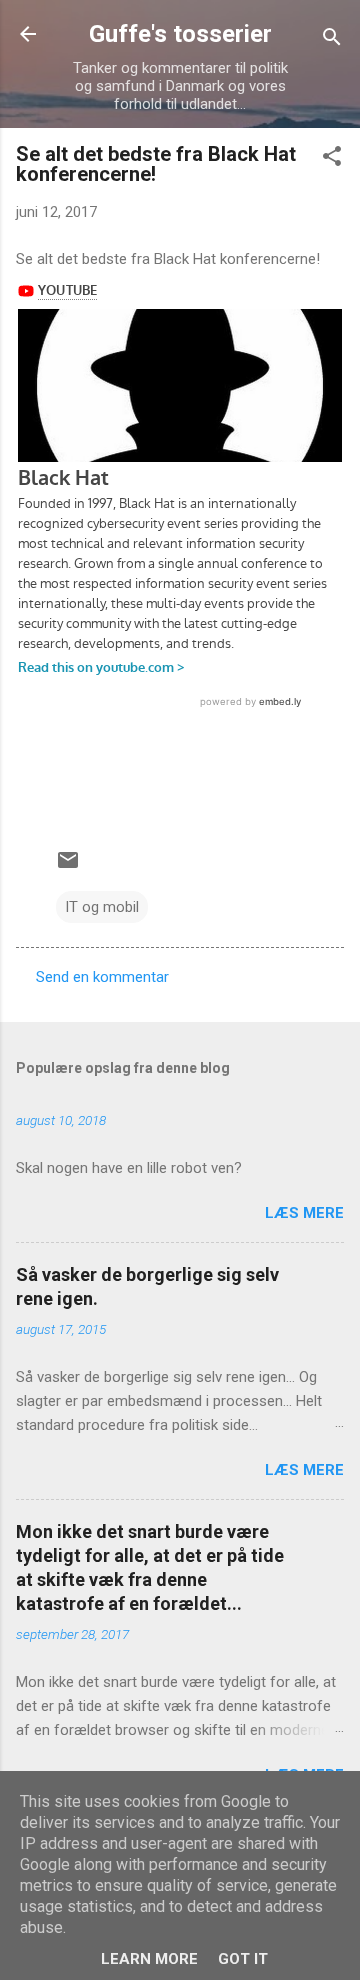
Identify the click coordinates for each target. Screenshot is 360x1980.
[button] (332, 159)
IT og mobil (102, 907)
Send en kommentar (102, 977)
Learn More (149, 1959)
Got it (243, 1959)
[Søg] (332, 40)
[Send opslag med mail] (68, 867)
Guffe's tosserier (180, 34)
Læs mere (304, 1213)
